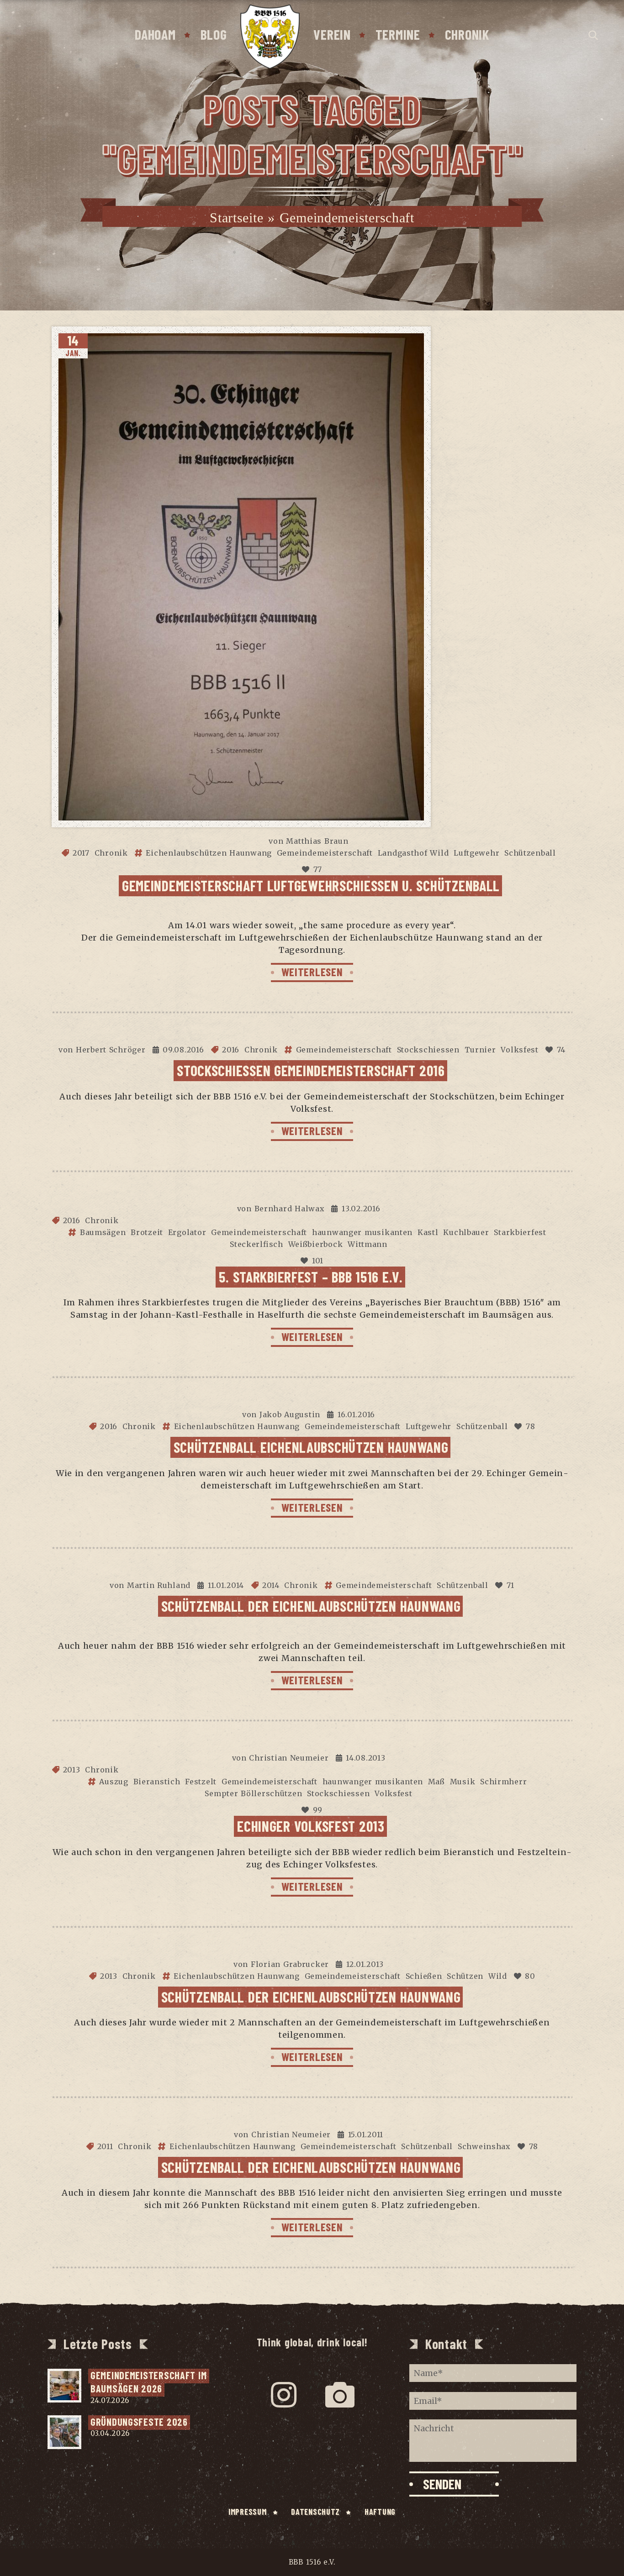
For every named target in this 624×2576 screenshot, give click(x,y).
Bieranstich (157, 1782)
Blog (214, 34)
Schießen (424, 1976)
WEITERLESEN (312, 972)
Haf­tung (380, 2512)
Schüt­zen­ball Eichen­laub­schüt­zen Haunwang (311, 1447)
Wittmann (368, 1244)
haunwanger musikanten (362, 1232)
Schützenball (530, 853)
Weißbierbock (316, 1244)
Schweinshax (484, 2146)
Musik (463, 1782)
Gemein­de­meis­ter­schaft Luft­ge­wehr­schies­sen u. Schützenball (311, 885)
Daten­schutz (315, 2512)
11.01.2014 (226, 1585)
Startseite (236, 218)
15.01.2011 (366, 2134)
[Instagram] (284, 2395)
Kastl (428, 1232)
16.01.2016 (356, 1414)
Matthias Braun (317, 841)
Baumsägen (103, 1232)
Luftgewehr (476, 853)
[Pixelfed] (340, 2395)
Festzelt (201, 1782)
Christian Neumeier (289, 1758)
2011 (105, 2146)
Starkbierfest (520, 1232)
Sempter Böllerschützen (253, 1793)
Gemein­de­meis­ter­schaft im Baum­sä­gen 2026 (150, 2382)
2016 (231, 1050)
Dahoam (155, 34)
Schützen (465, 1976)
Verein (332, 34)
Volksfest (519, 1050)
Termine (398, 34)
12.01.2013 (365, 1964)
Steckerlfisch (256, 1244)
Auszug (114, 1782)
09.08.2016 (183, 1050)
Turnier (480, 1050)
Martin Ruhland (159, 1585)
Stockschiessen (428, 1050)
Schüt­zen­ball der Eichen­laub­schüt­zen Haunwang (311, 1606)
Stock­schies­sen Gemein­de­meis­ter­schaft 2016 (311, 1070)
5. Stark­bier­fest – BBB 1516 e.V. (311, 1277)
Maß (436, 1782)
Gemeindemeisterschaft (325, 853)
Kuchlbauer (466, 1232)
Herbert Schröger (111, 1050)
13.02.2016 (361, 1209)
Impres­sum (247, 2512)
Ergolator (187, 1232)
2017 (81, 853)
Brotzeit (147, 1232)
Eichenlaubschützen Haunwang (209, 853)
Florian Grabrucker (290, 1964)
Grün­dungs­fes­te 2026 (139, 2422)
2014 (271, 1585)
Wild (498, 1976)
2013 (72, 1770)
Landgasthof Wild (413, 853)
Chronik (467, 34)
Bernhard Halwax (290, 1209)
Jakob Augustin (290, 1414)
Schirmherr (503, 1782)
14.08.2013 (365, 1758)
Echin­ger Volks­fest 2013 (311, 1826)
